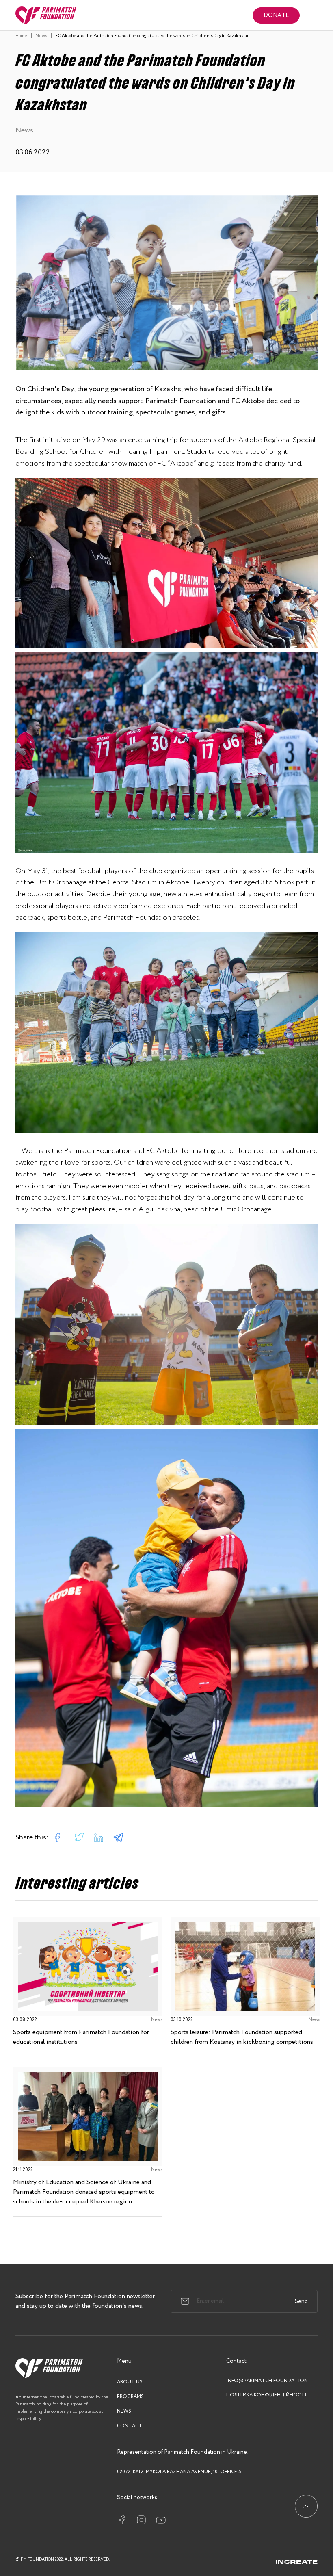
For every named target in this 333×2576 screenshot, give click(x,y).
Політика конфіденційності (266, 2395)
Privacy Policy (75, 2555)
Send (301, 2301)
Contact (130, 2426)
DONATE (276, 15)
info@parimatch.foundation (267, 2381)
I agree (263, 2546)
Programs (130, 2397)
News (124, 2411)
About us (130, 2382)
